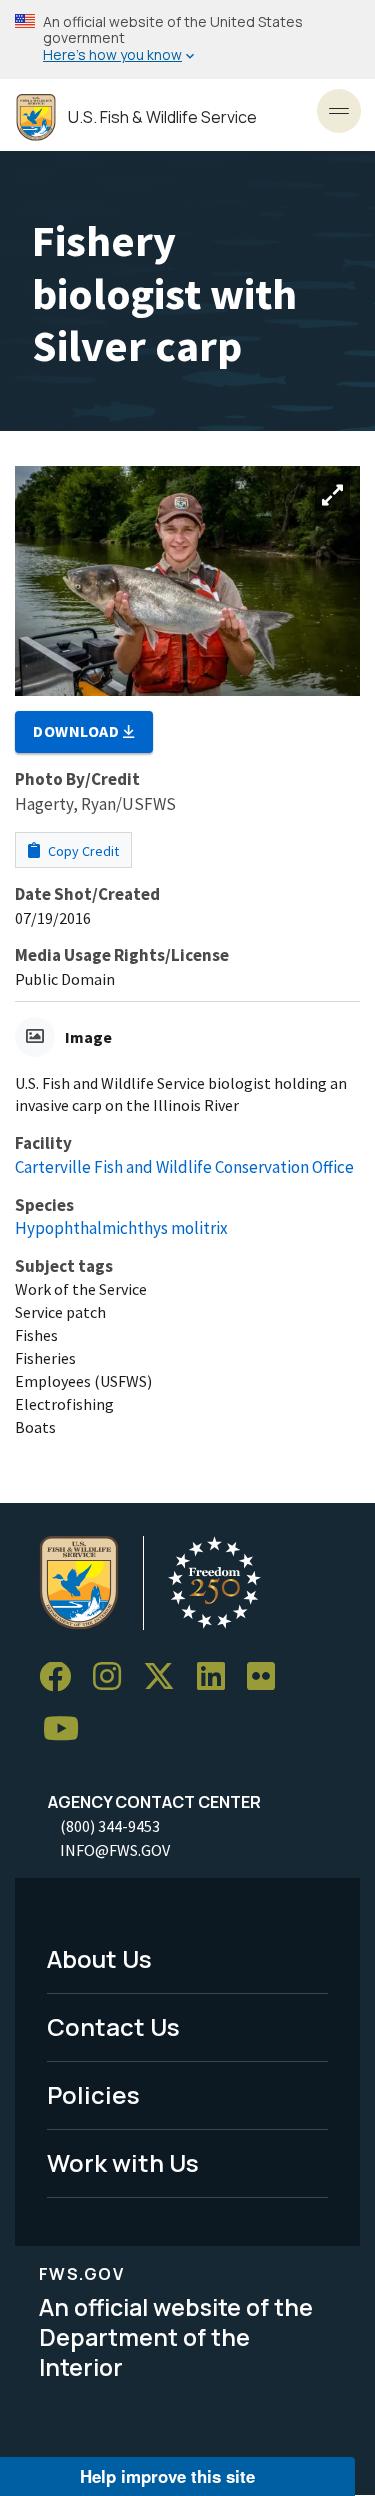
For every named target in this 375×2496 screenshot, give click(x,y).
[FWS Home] (36, 117)
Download (78, 731)
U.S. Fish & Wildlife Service (162, 117)
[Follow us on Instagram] (114, 1677)
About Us (99, 1958)
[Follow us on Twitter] (166, 1677)
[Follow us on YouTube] (68, 1729)
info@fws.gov (115, 1850)
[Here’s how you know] (187, 39)
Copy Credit (82, 851)
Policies (93, 2094)
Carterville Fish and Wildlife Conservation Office (184, 1167)
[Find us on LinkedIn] (218, 1677)
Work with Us (123, 2162)
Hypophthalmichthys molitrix (121, 1228)
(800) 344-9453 (110, 1826)
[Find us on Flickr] (268, 1677)
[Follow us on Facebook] (62, 1677)
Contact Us (113, 2026)
